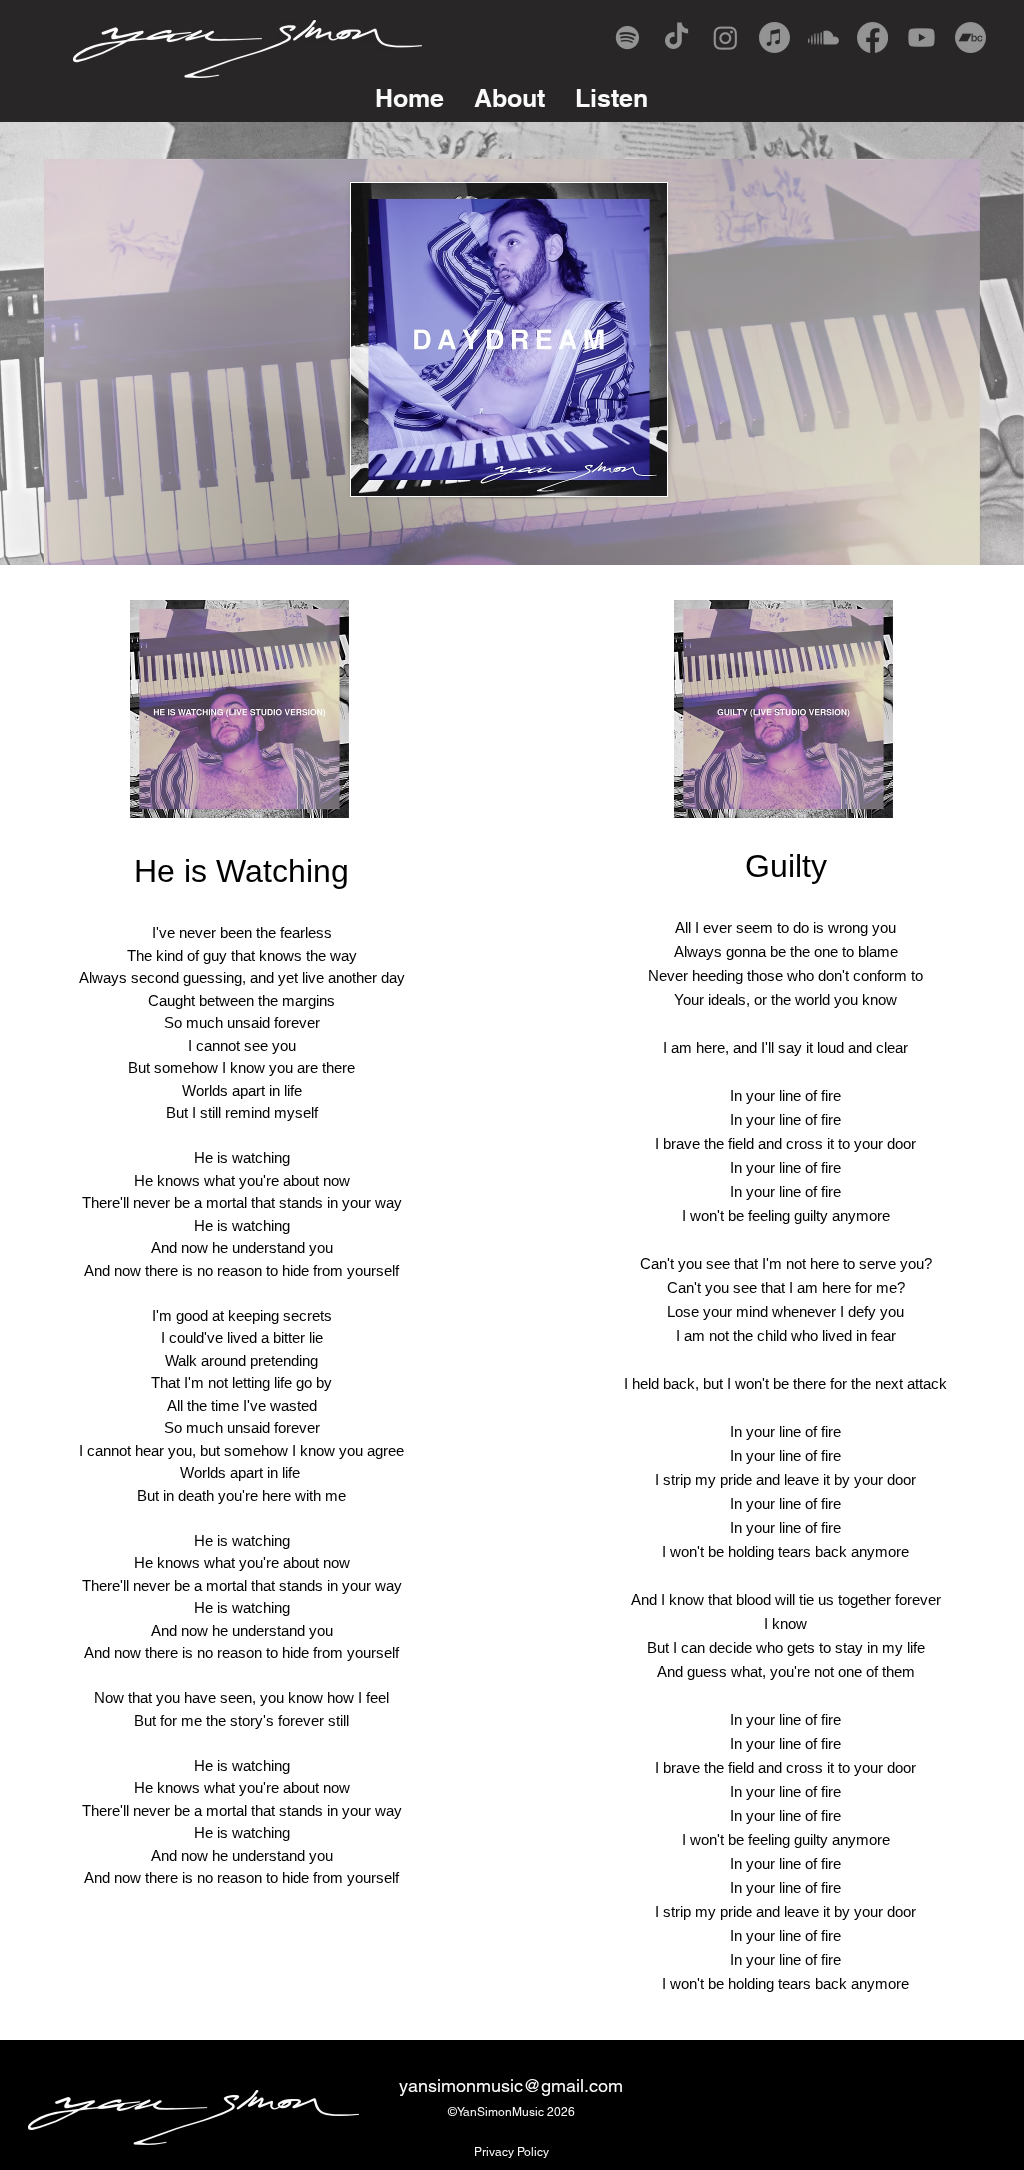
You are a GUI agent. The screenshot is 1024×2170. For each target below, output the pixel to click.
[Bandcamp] (970, 37)
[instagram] (725, 37)
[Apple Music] (774, 37)
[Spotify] (627, 37)
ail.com (594, 2085)
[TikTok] (676, 37)
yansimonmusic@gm (482, 2085)
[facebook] (872, 37)
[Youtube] (921, 37)
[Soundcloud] (823, 37)
